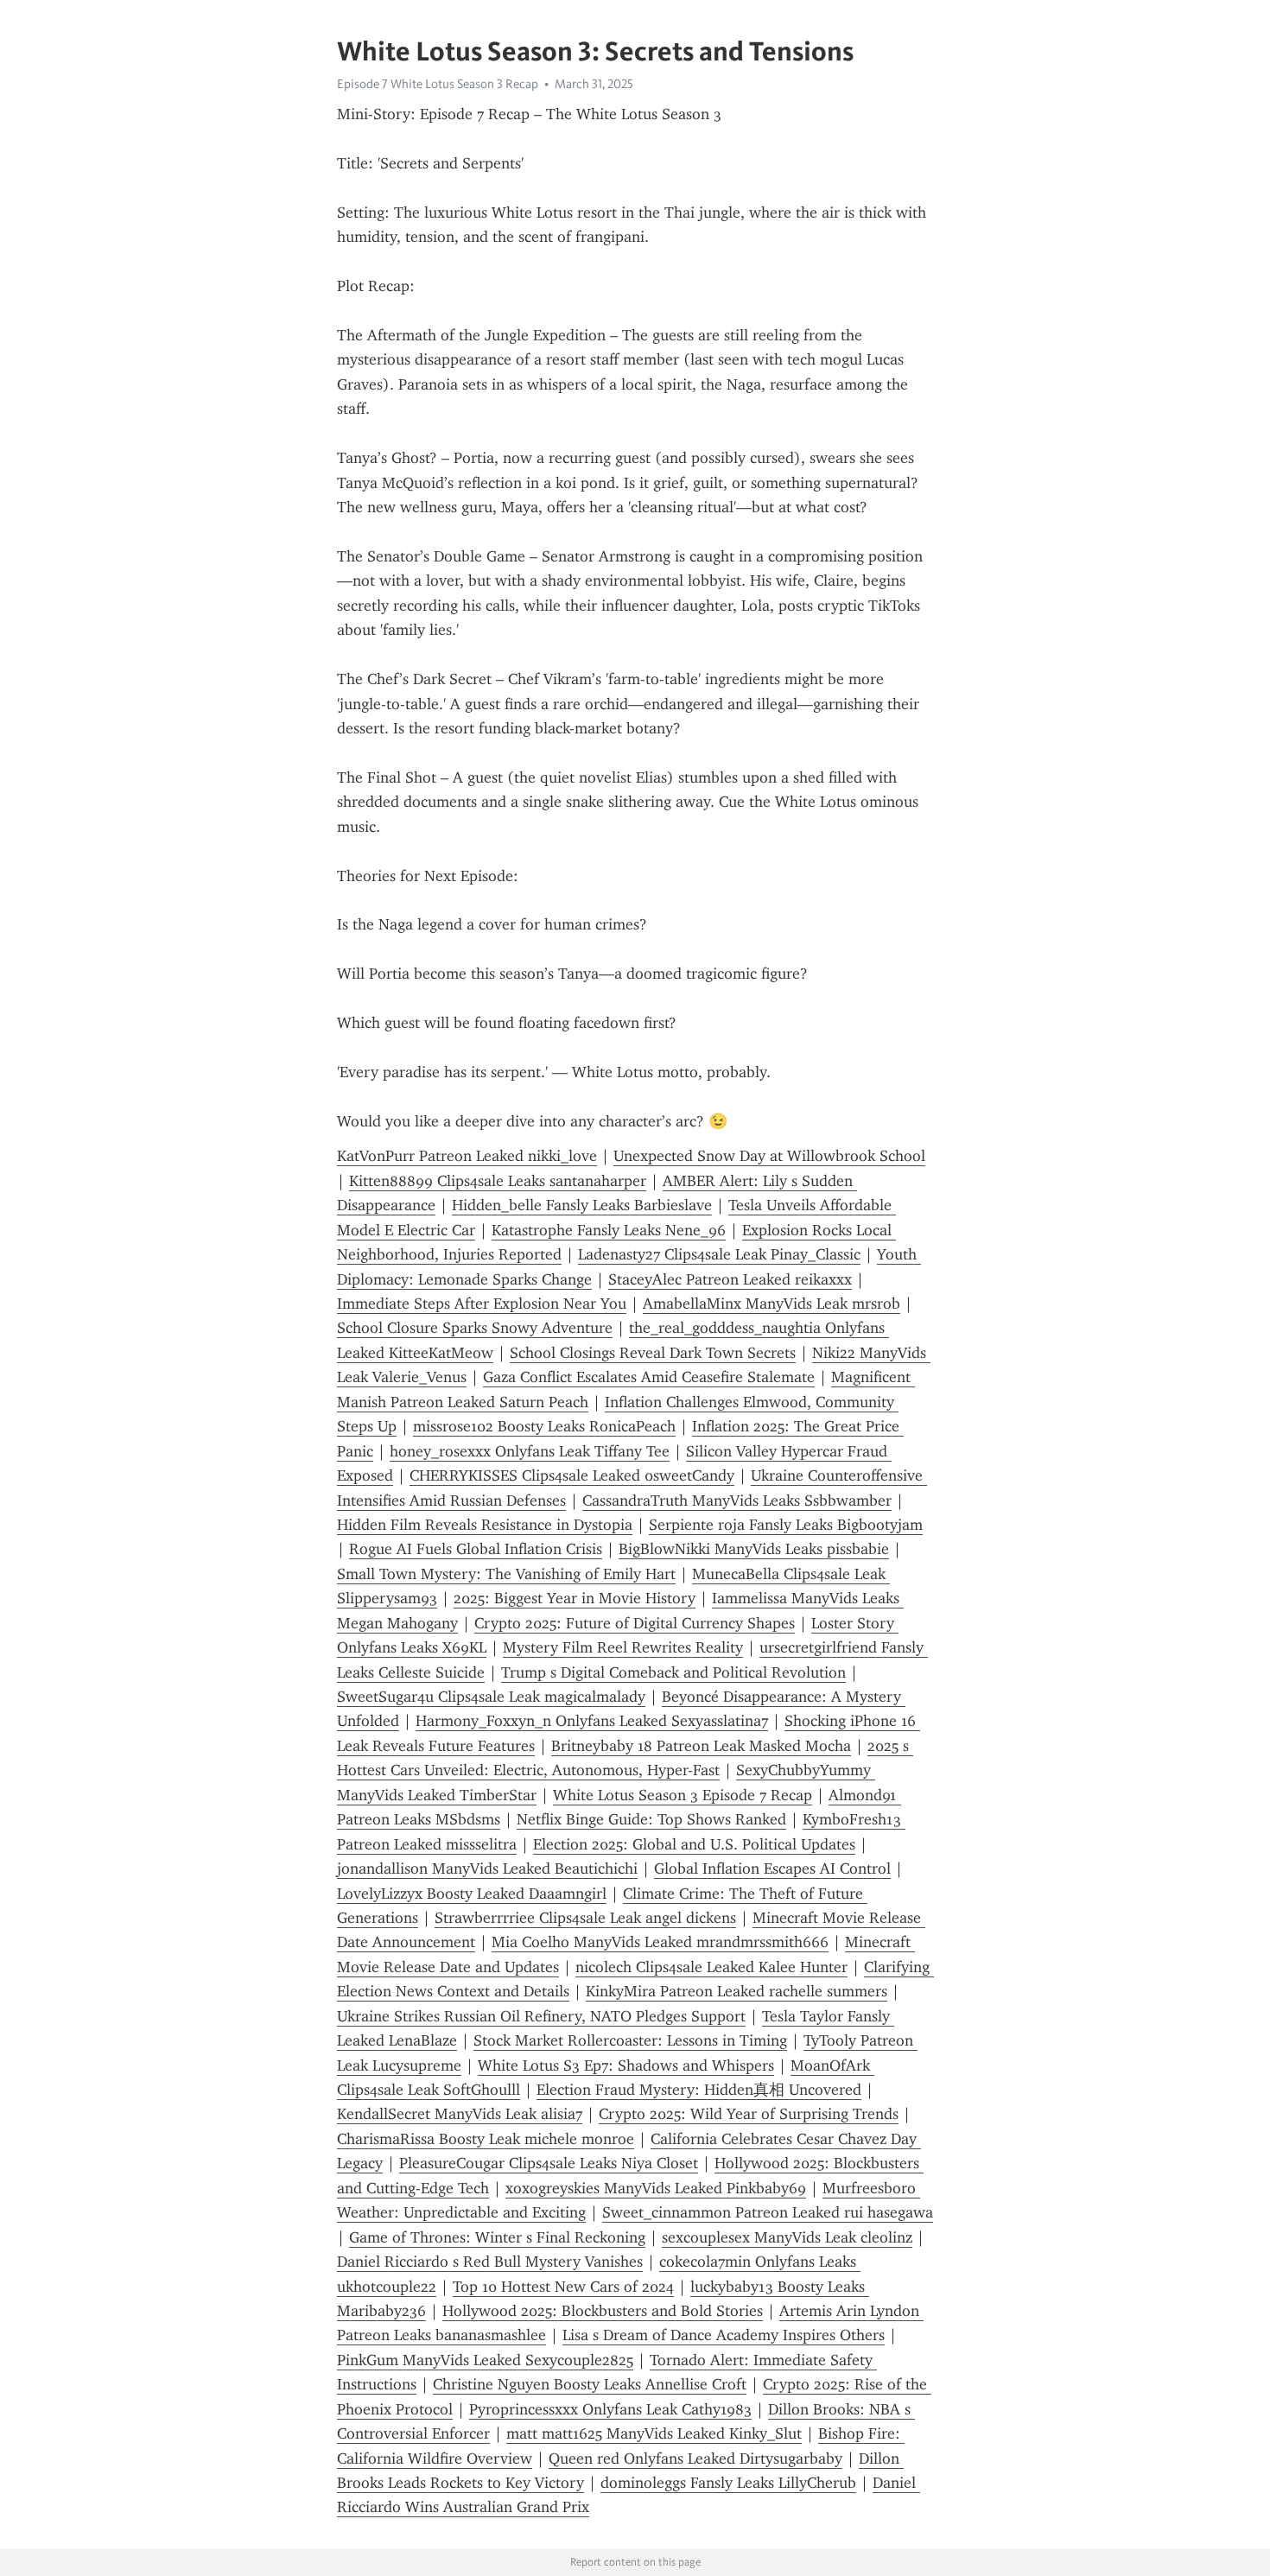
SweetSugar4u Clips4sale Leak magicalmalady (491, 1697)
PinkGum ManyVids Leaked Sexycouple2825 (485, 2360)
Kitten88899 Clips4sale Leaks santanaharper (498, 1181)
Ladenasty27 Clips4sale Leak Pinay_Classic (719, 1254)
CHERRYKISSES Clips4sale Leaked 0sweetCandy (572, 1475)
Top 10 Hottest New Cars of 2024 (563, 2287)
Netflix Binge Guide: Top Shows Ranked (651, 1819)
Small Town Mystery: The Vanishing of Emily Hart (506, 1574)
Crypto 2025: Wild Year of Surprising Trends (749, 2114)
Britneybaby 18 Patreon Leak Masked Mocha (701, 1746)
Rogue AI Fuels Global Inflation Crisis (476, 1549)
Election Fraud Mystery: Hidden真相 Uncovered (699, 2090)
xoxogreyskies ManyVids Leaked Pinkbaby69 (656, 2188)
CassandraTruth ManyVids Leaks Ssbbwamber (737, 1501)
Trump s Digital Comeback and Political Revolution (673, 1672)
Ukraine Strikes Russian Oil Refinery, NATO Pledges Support (541, 2016)
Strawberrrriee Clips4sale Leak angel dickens (585, 1918)
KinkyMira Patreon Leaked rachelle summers (737, 1991)
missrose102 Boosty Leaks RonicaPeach (544, 1426)
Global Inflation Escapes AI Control (772, 1869)
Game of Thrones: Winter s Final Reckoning (497, 2237)
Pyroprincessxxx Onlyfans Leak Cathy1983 (610, 2409)
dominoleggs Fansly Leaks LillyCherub (728, 2483)
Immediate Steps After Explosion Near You (482, 1304)
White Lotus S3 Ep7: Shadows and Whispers (626, 2065)
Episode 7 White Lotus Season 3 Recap (438, 84)
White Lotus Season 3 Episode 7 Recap (683, 1795)
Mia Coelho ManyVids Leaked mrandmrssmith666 (660, 1942)
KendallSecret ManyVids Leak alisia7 (460, 2114)
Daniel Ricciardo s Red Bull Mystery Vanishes (490, 2262)
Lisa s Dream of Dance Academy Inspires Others (724, 2335)
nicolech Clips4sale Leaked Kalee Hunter (711, 1967)
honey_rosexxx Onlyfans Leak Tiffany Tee (530, 1451)
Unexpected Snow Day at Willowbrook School (769, 1156)
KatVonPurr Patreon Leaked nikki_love (467, 1156)
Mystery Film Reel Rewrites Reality (623, 1647)
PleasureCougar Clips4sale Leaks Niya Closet (549, 2163)
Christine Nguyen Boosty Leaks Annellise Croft (590, 2384)
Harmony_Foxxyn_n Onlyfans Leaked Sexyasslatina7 (592, 1721)
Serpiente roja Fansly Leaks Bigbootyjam (786, 1525)
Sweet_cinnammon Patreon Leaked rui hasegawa (768, 2212)
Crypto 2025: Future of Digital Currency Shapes (635, 1623)
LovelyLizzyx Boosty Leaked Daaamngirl (472, 1894)
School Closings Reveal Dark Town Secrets (653, 1353)
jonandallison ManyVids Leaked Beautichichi (487, 1869)
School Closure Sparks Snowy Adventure (475, 1328)
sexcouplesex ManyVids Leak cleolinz (787, 2237)
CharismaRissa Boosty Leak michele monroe (486, 2139)
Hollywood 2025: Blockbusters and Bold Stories (603, 2311)
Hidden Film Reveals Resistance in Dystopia (485, 1525)
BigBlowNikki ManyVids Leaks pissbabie (754, 1549)
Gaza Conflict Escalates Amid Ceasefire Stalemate (649, 1377)
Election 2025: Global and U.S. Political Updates (694, 1844)
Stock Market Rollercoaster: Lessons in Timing (630, 2040)
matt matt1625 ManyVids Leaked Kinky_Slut (654, 2433)
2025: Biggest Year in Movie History (575, 1598)
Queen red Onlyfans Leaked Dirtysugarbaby (695, 2459)
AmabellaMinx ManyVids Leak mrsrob (772, 1304)
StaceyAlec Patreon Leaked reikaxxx (730, 1279)
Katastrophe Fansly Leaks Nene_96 (609, 1230)
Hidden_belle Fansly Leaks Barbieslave (582, 1205)
